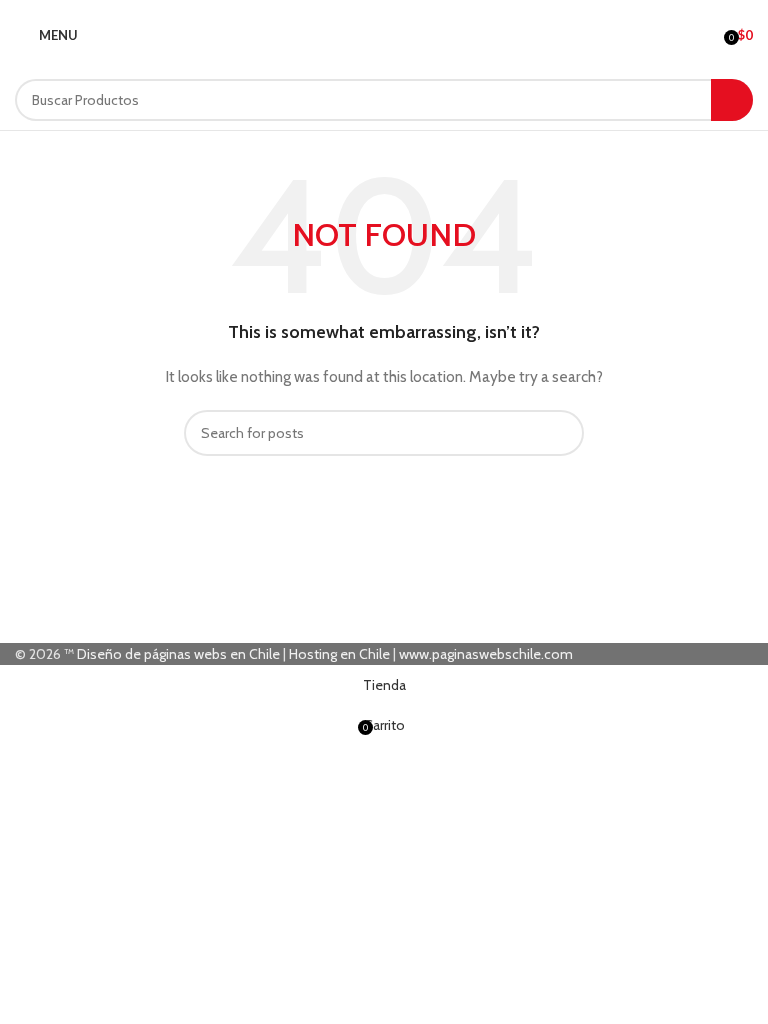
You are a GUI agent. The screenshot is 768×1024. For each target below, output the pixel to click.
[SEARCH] (732, 100)
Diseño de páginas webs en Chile (178, 654)
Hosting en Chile (339, 654)
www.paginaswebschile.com (486, 654)
